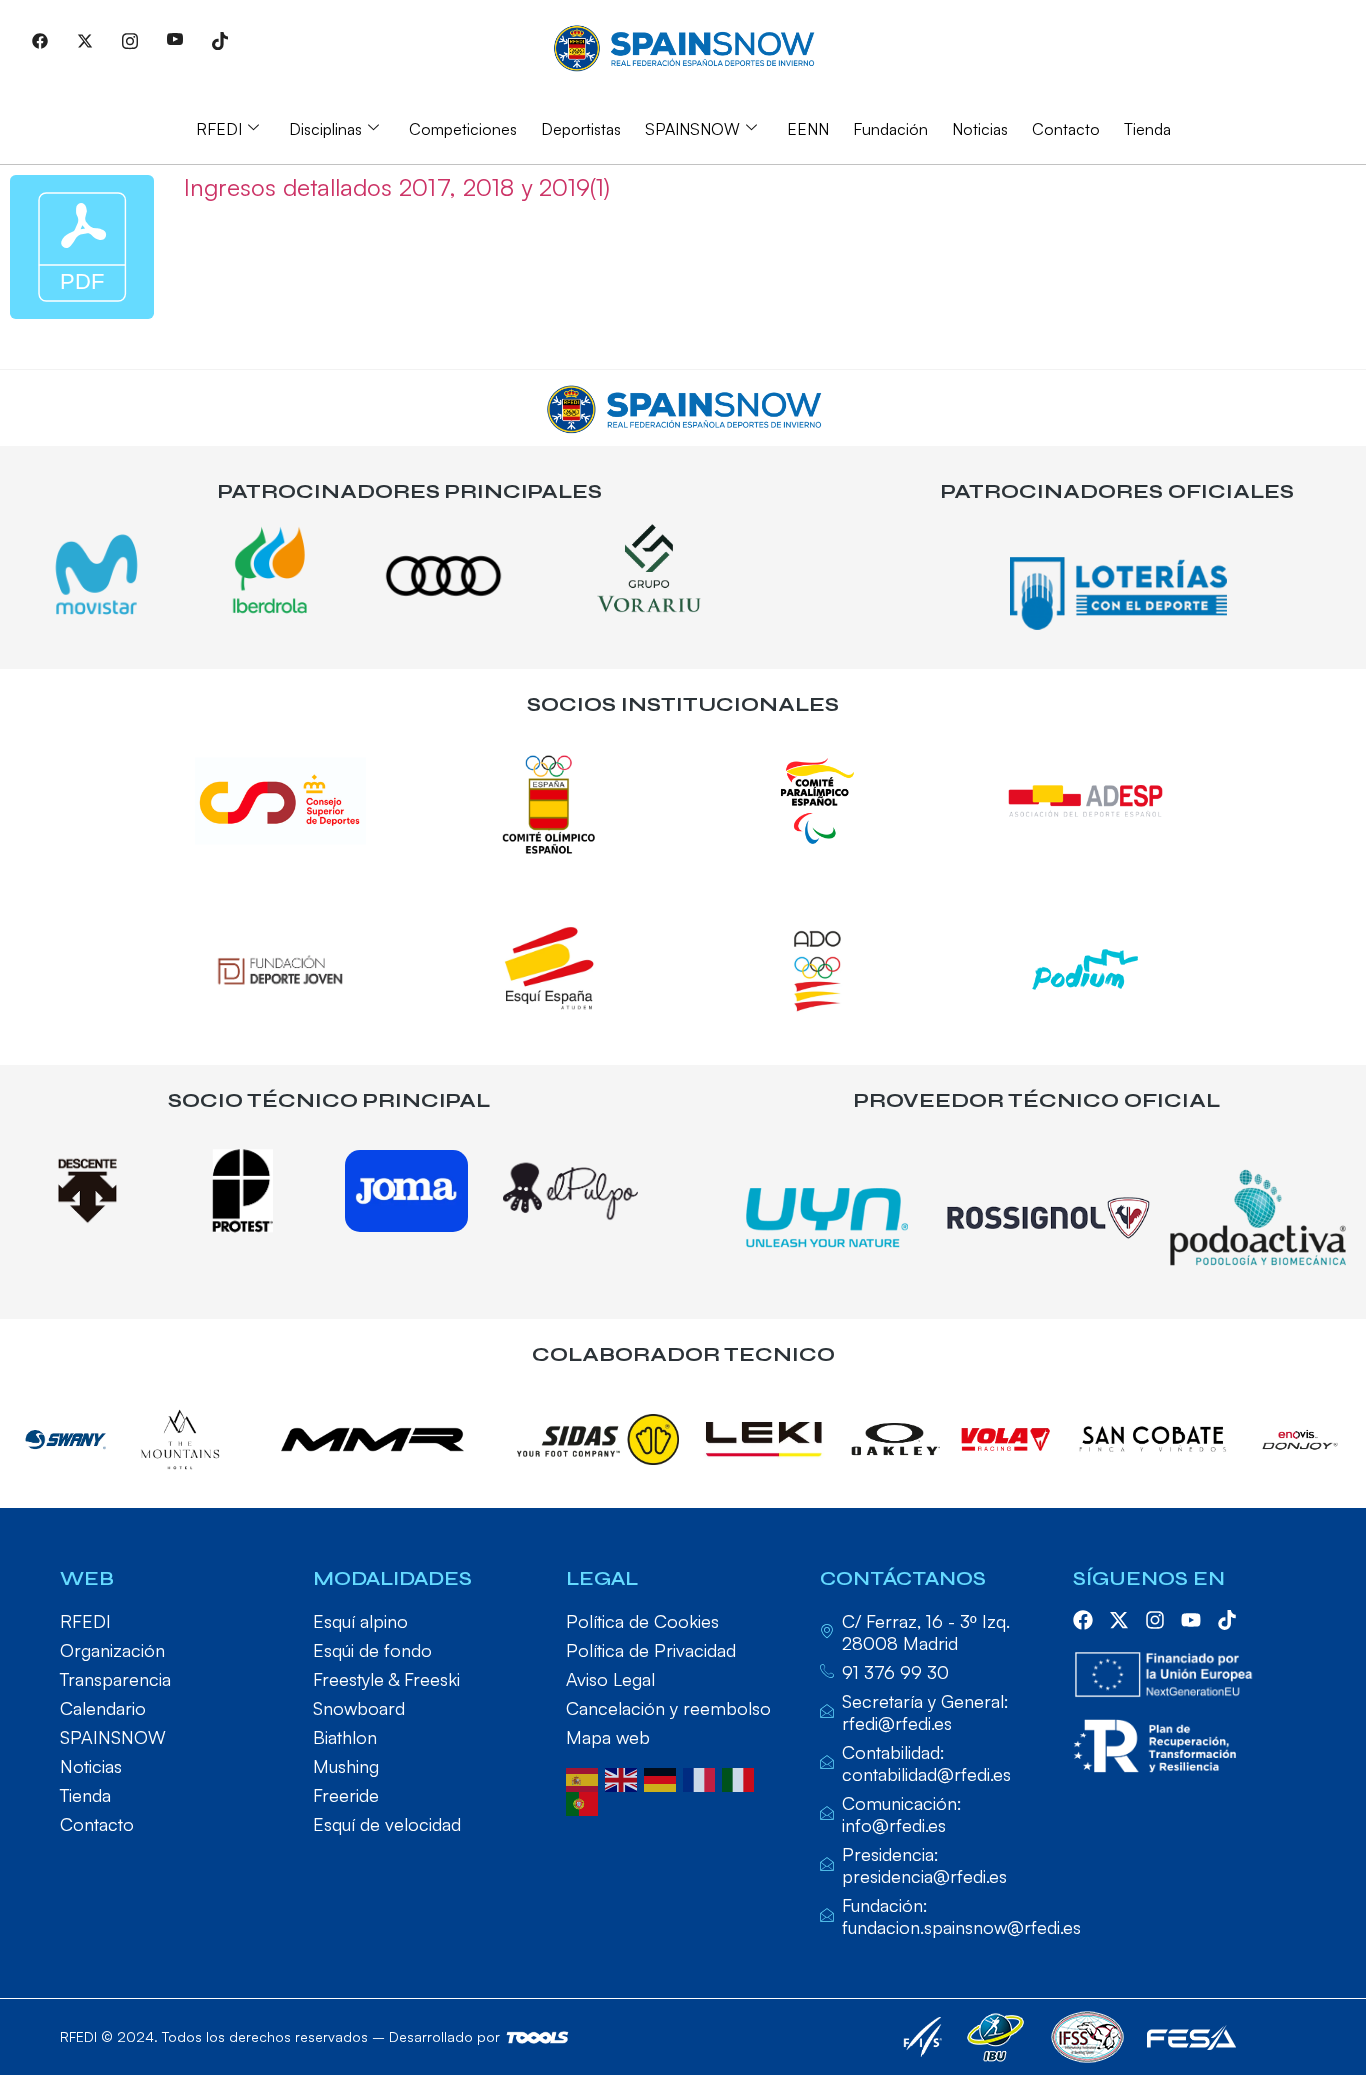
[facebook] (1083, 1620)
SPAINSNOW (692, 129)
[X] (85, 40)
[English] (624, 1778)
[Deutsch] (663, 1778)
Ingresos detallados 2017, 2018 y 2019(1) (397, 187)
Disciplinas (325, 129)
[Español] (585, 1778)
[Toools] (537, 2037)
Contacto (1066, 129)
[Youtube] (175, 40)
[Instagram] (130, 40)
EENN (808, 129)
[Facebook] (40, 40)
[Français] (702, 1778)
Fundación (890, 129)
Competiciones (463, 129)
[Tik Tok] (220, 40)
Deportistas (581, 129)
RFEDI (219, 129)
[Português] (585, 1802)
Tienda (1147, 129)
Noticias (980, 129)
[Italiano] (741, 1778)
